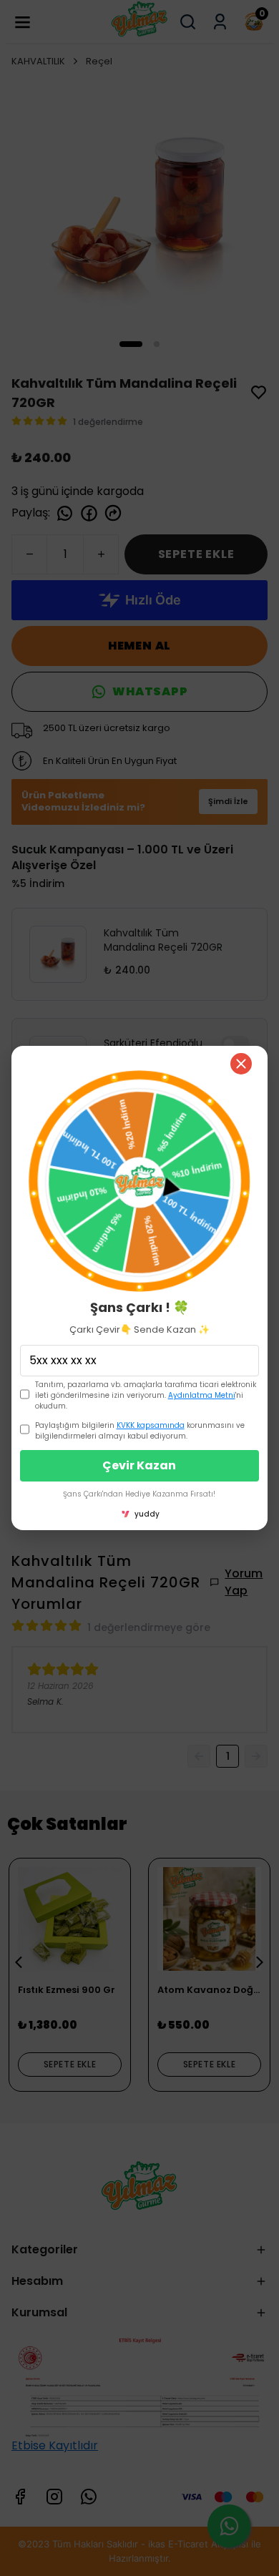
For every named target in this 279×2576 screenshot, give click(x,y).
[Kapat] (241, 1064)
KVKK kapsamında (151, 1425)
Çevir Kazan (139, 1465)
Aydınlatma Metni (202, 1395)
